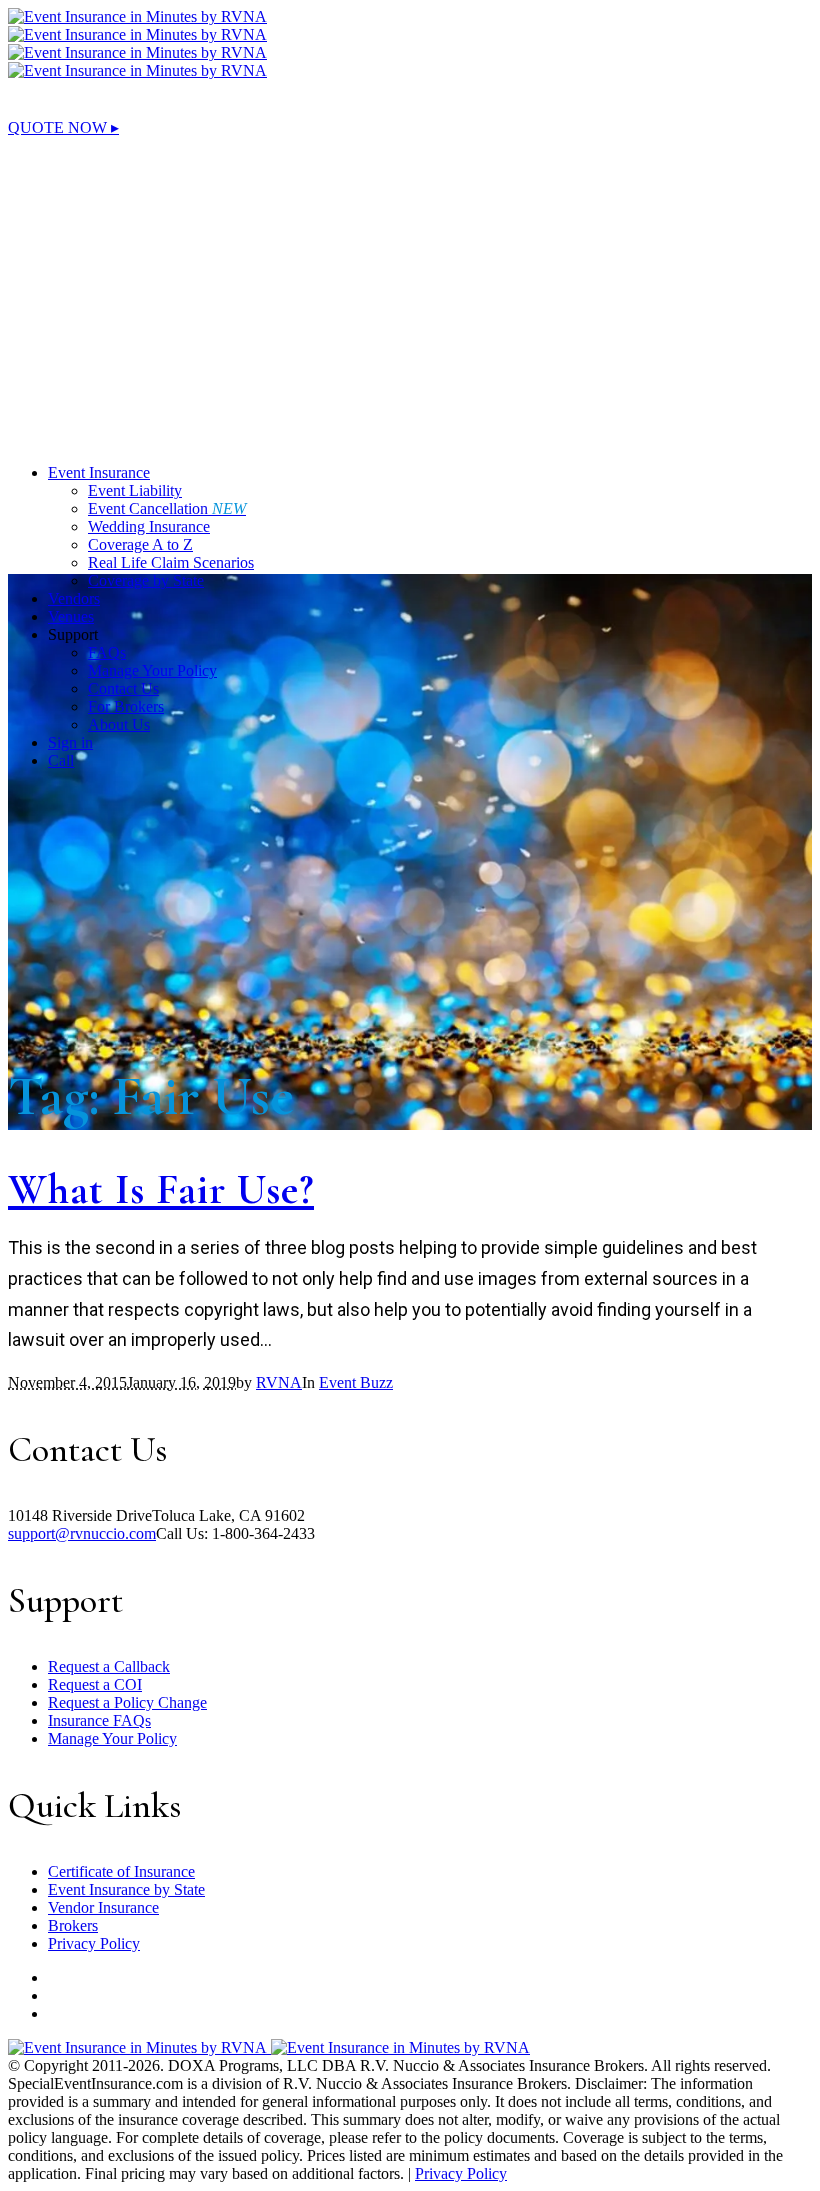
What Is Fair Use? (161, 1189)
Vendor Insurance (103, 1907)
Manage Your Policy (112, 1738)
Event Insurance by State (126, 1889)
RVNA (279, 1382)
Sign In (31, 236)
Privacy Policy (94, 1943)
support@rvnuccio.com (82, 1533)
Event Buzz (356, 1382)
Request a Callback (109, 1666)
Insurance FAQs (99, 1720)
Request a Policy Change (127, 1702)
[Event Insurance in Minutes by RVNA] (137, 25)
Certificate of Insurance (121, 1871)
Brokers (73, 1925)
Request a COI (95, 1684)
